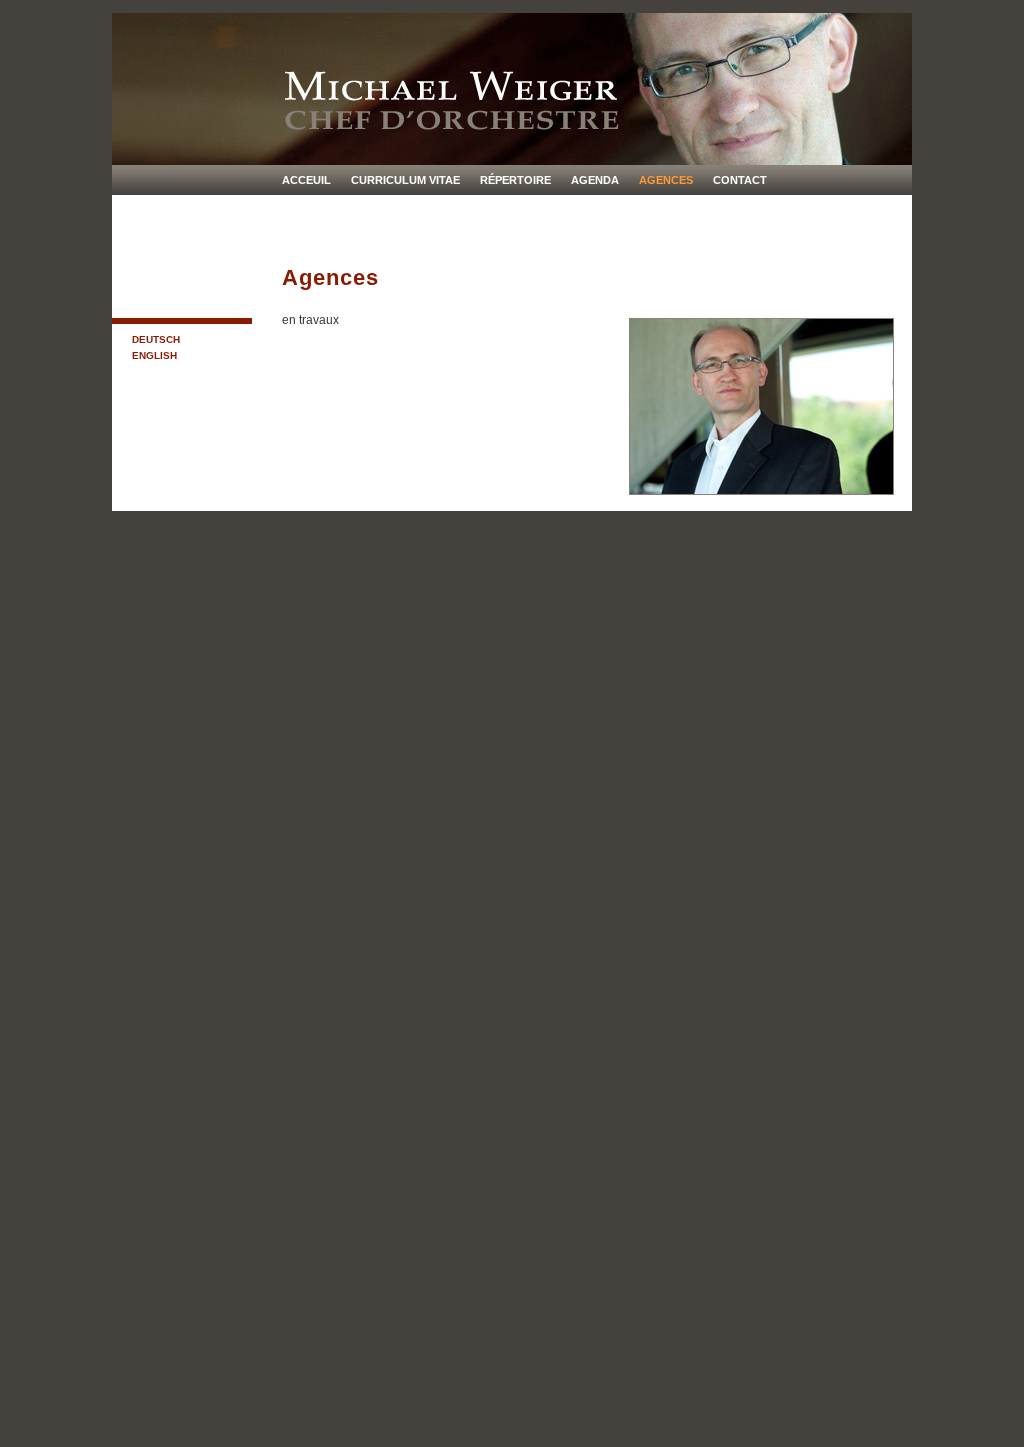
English (154, 355)
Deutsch (156, 339)
